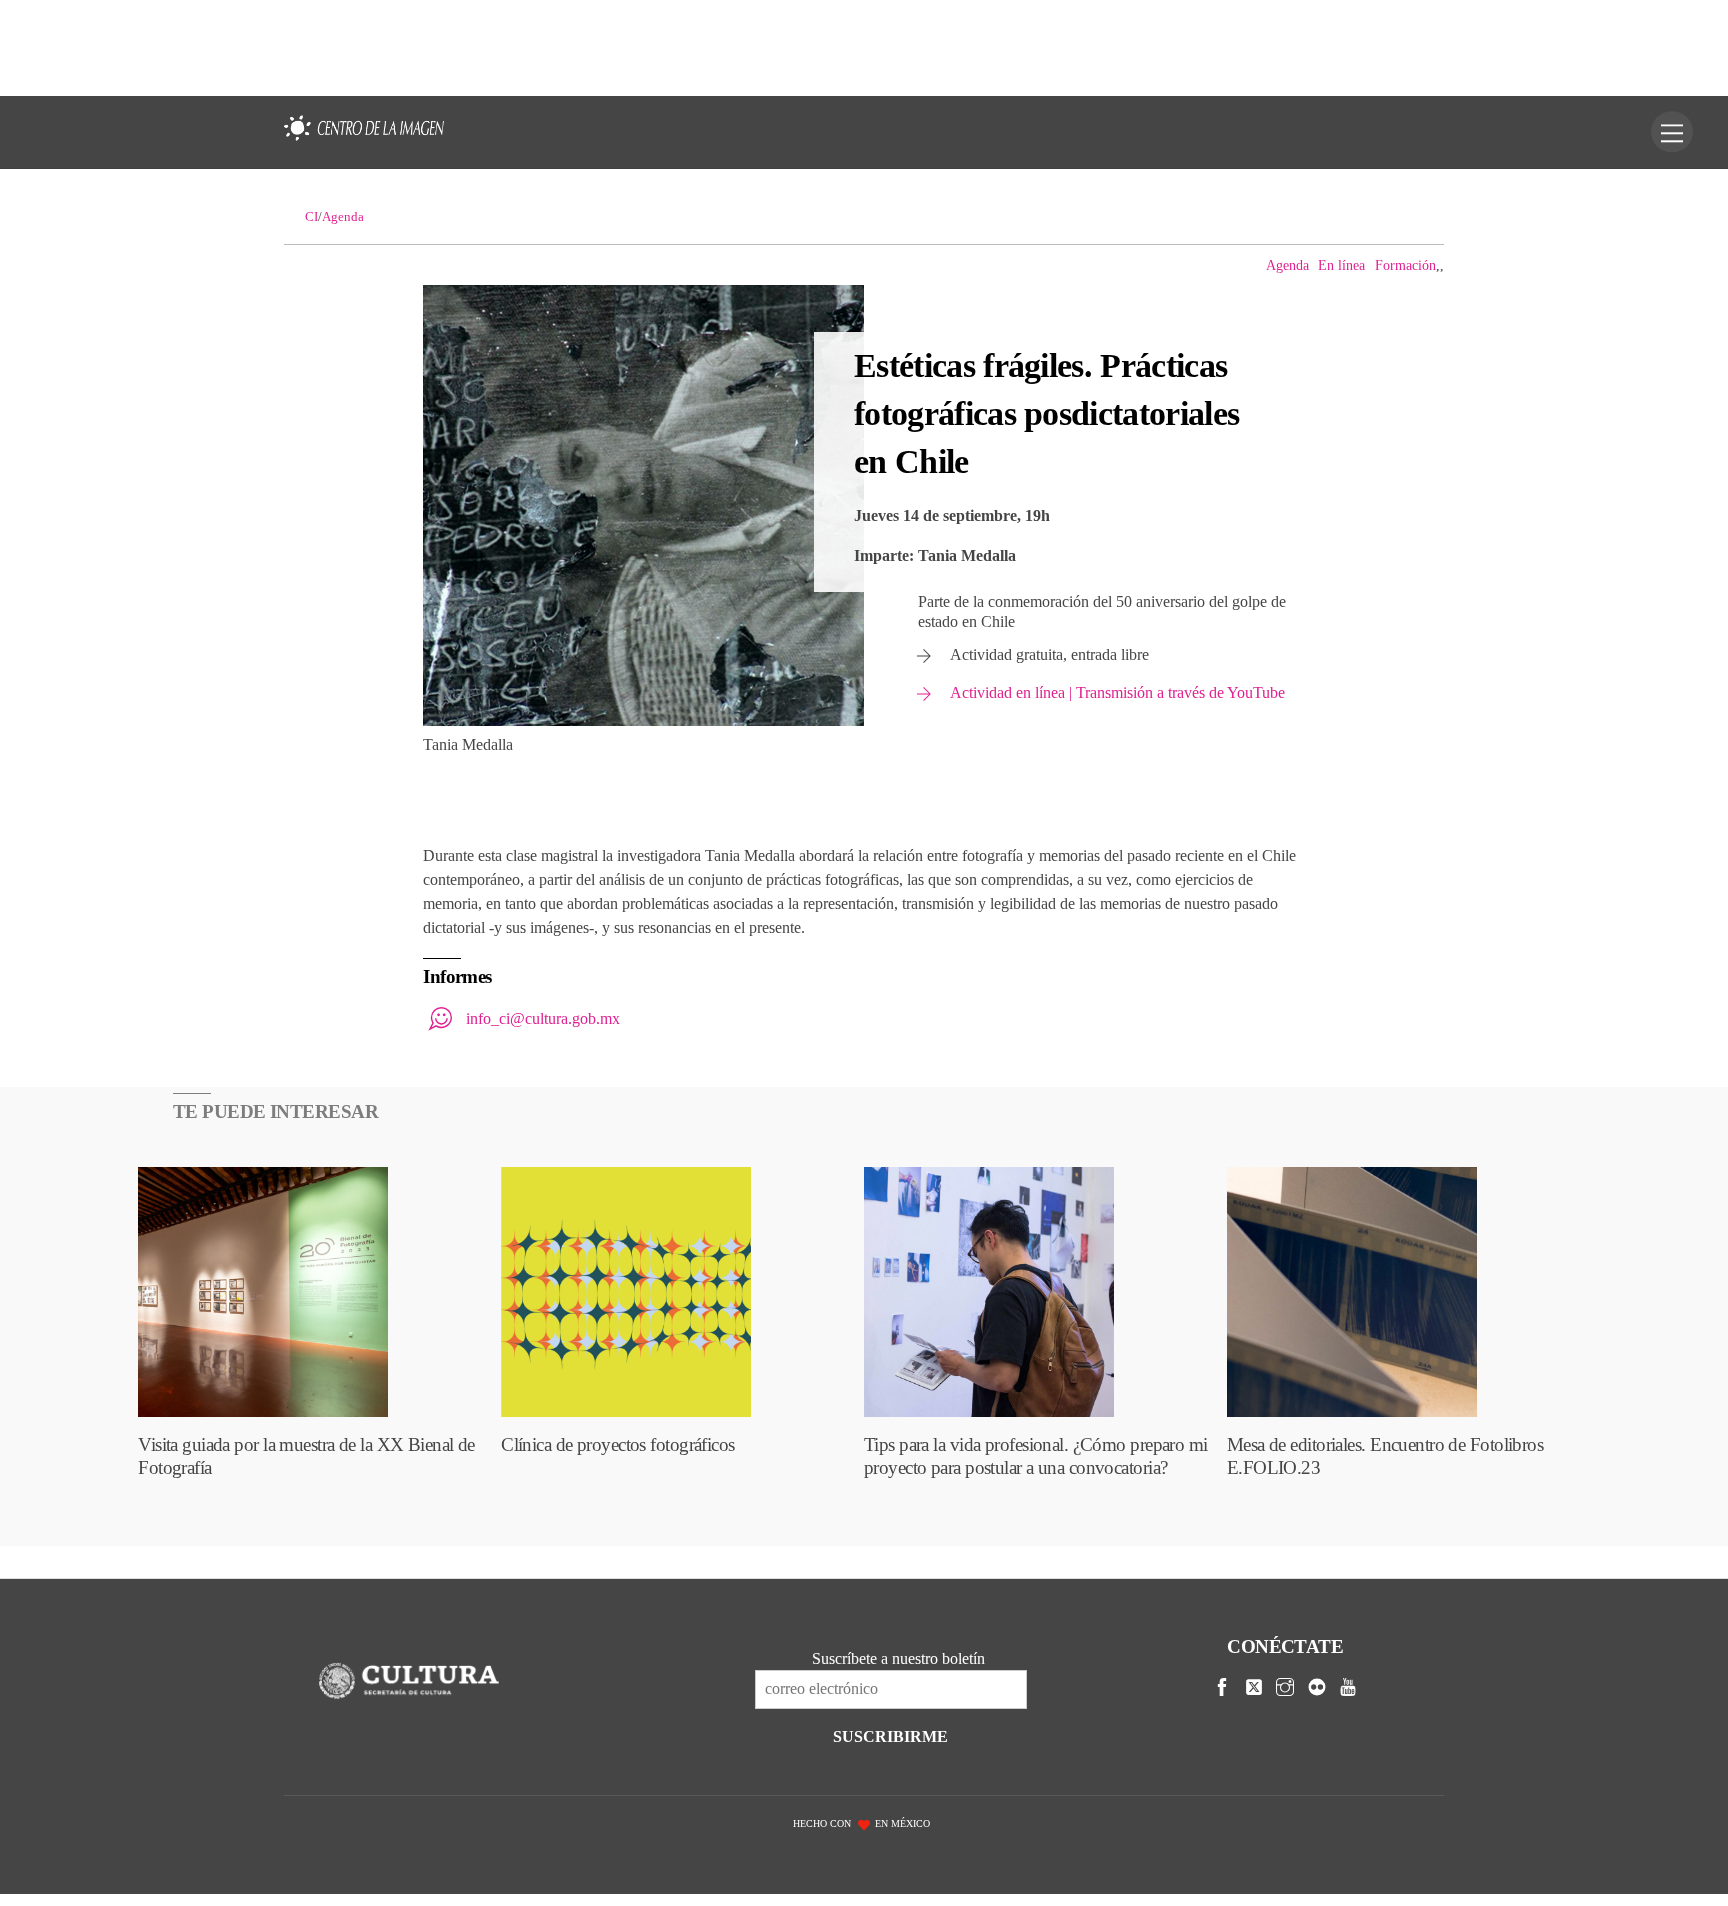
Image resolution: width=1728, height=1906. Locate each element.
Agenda (1287, 265)
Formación (1405, 265)
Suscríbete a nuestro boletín (898, 1658)
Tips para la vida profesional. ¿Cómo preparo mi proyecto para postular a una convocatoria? (1036, 1455)
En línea (1341, 265)
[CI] (364, 141)
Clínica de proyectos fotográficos (617, 1444)
